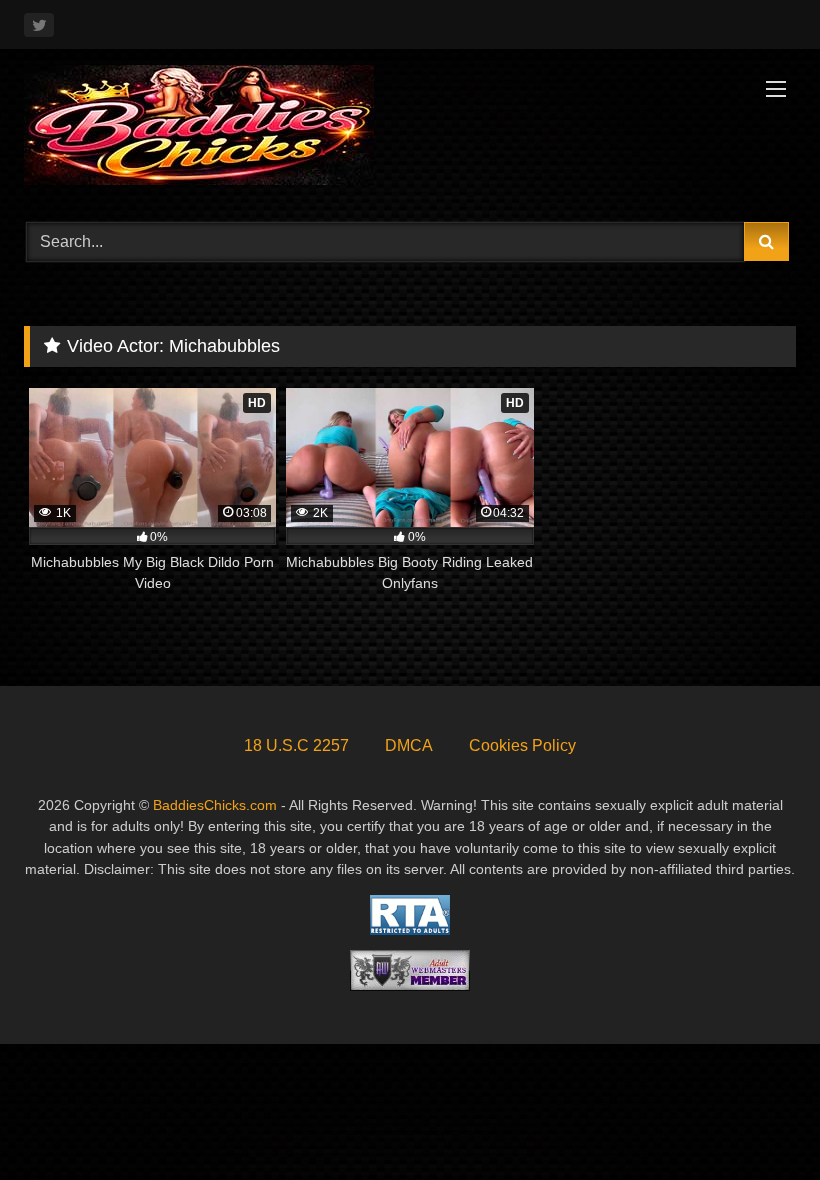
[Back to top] (758, 1120)
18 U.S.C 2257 (296, 745)
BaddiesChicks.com (215, 805)
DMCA (409, 745)
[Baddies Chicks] (410, 128)
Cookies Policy (522, 745)
